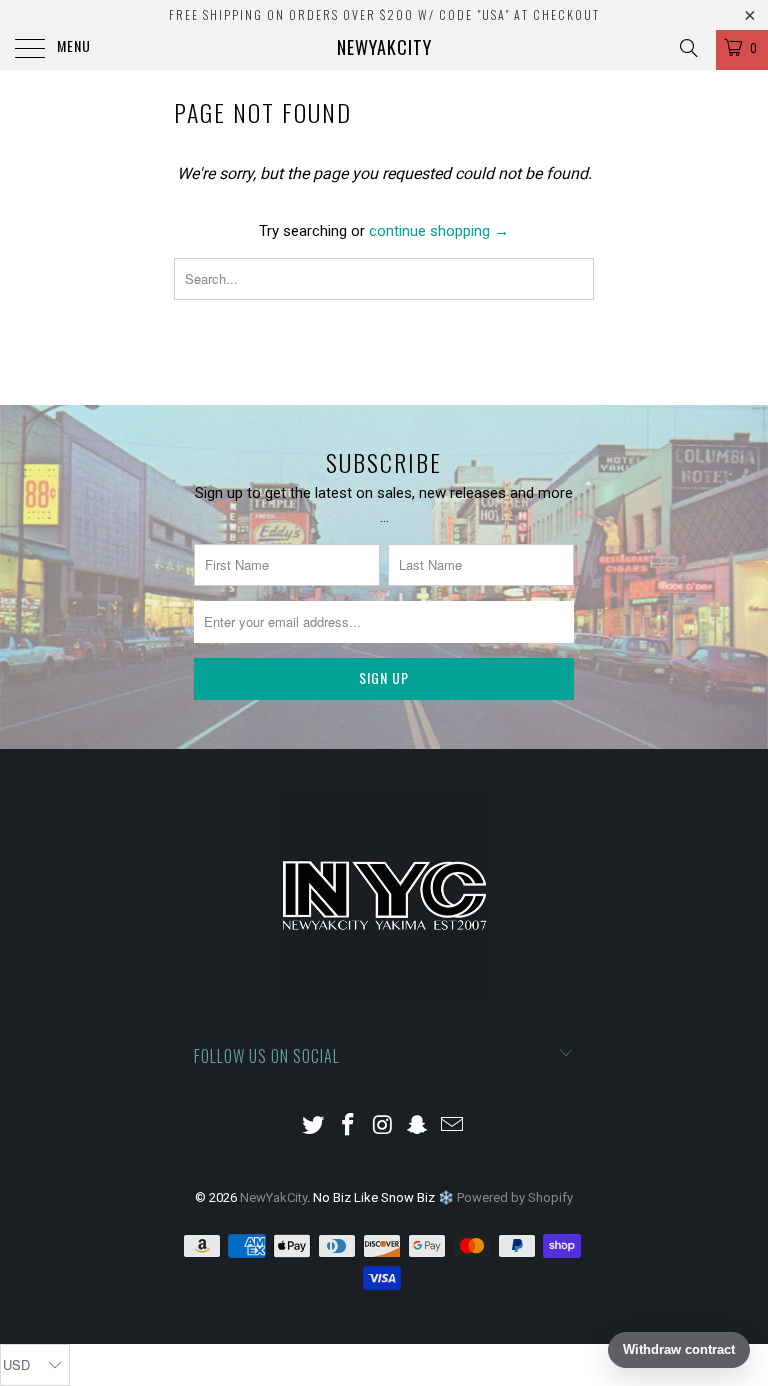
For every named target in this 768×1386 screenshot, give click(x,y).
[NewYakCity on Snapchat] (418, 1126)
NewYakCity (384, 47)
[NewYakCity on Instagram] (383, 1126)
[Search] (687, 48)
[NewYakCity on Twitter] (314, 1126)
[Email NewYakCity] (453, 1126)
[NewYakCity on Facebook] (348, 1126)
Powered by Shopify (515, 1197)
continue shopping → (439, 231)
